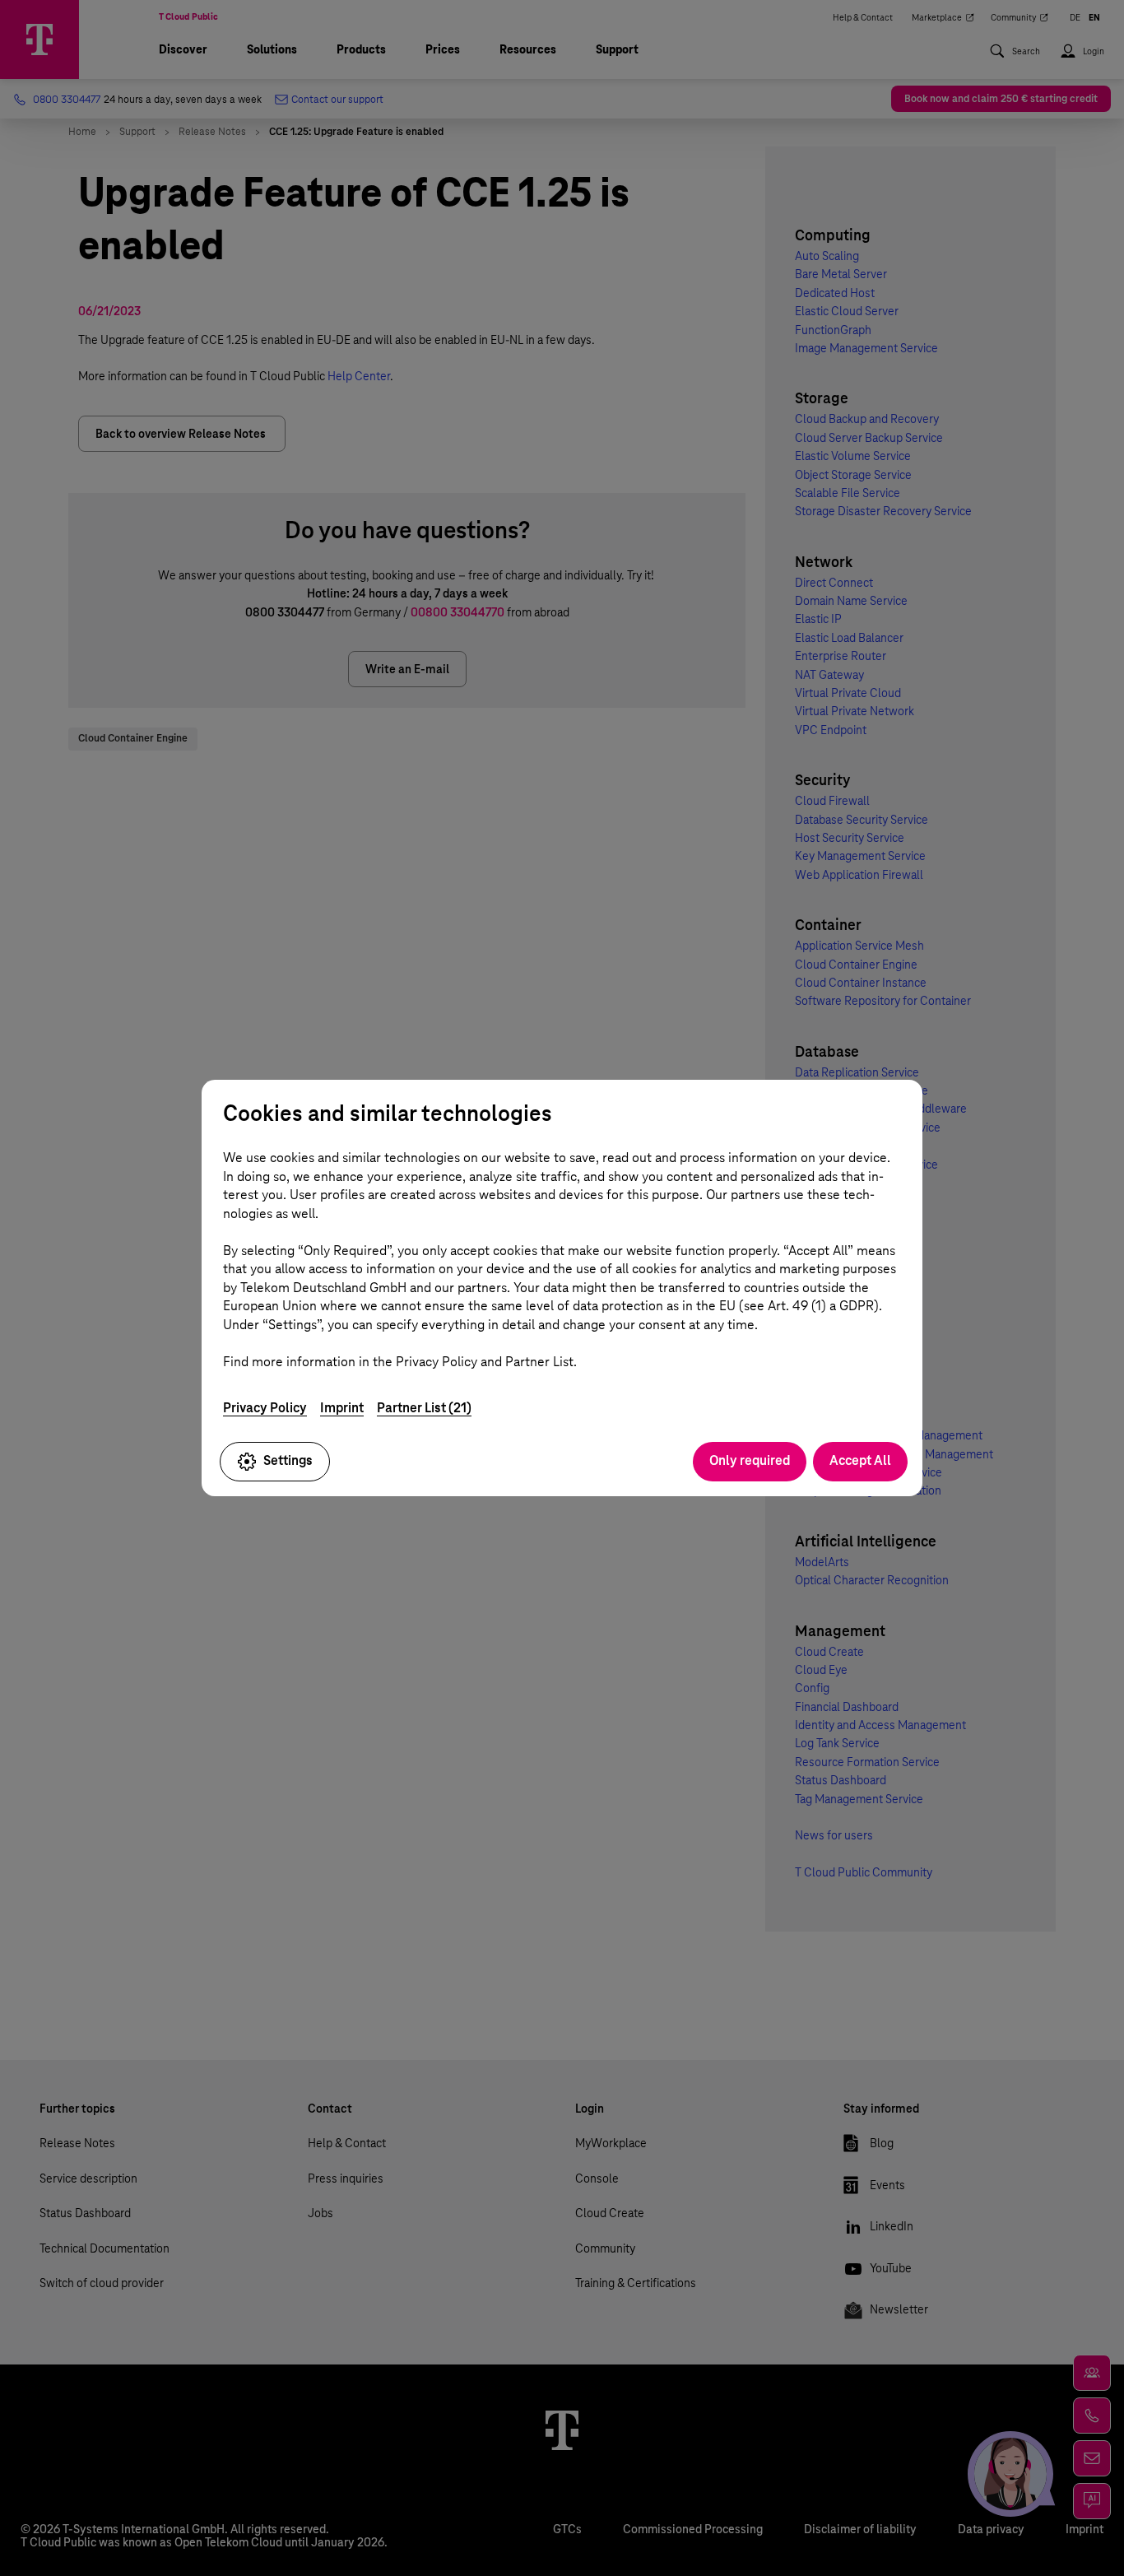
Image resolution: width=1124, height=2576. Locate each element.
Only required (750, 1460)
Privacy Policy (265, 1408)
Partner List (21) (424, 1408)
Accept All (860, 1460)
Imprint (342, 1408)
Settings (288, 1460)
